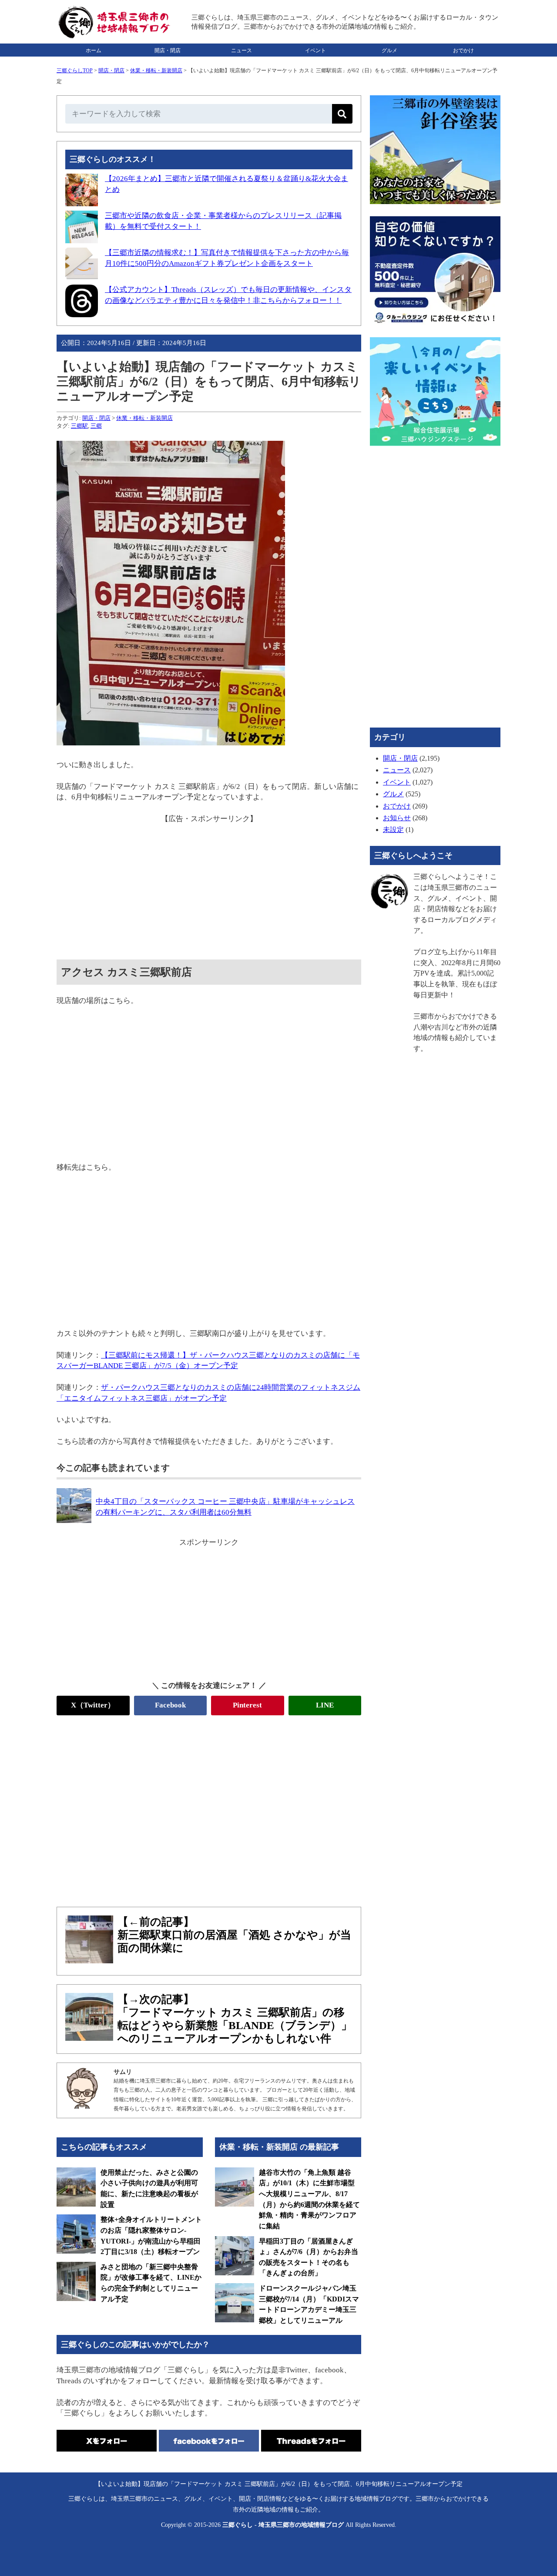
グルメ (389, 50)
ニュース (242, 50)
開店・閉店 (168, 50)
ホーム (94, 50)
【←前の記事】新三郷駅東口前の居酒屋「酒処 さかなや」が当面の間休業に (234, 1935)
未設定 (393, 830)
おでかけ (463, 50)
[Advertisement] (209, 885)
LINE (325, 1705)
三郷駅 (79, 426)
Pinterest (247, 1705)
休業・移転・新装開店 (156, 70)
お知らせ (397, 818)
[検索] (342, 114)
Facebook (170, 1705)
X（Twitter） (93, 1705)
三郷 (96, 426)
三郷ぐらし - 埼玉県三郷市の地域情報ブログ (283, 2525)
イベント (315, 50)
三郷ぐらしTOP (75, 70)
